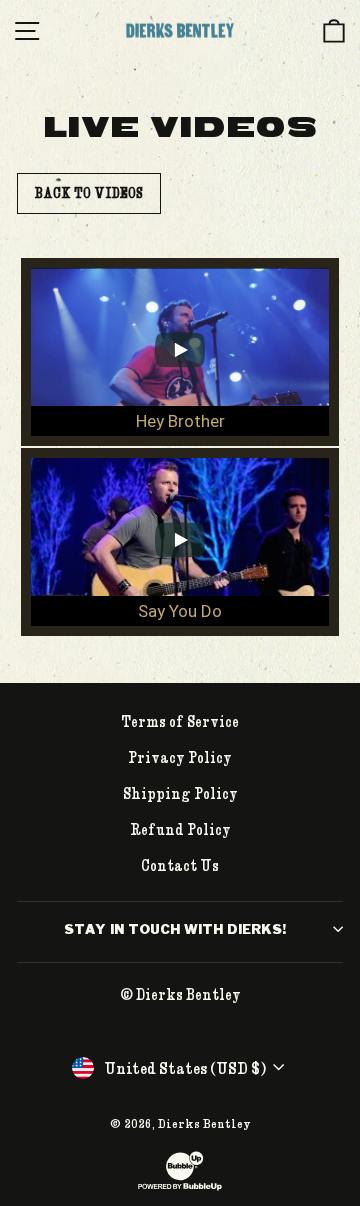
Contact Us (180, 865)
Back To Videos (89, 193)
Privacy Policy (180, 757)
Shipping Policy (180, 793)
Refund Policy (180, 829)
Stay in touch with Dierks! (175, 929)
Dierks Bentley (204, 1123)
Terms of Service (180, 721)
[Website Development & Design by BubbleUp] (180, 1188)
